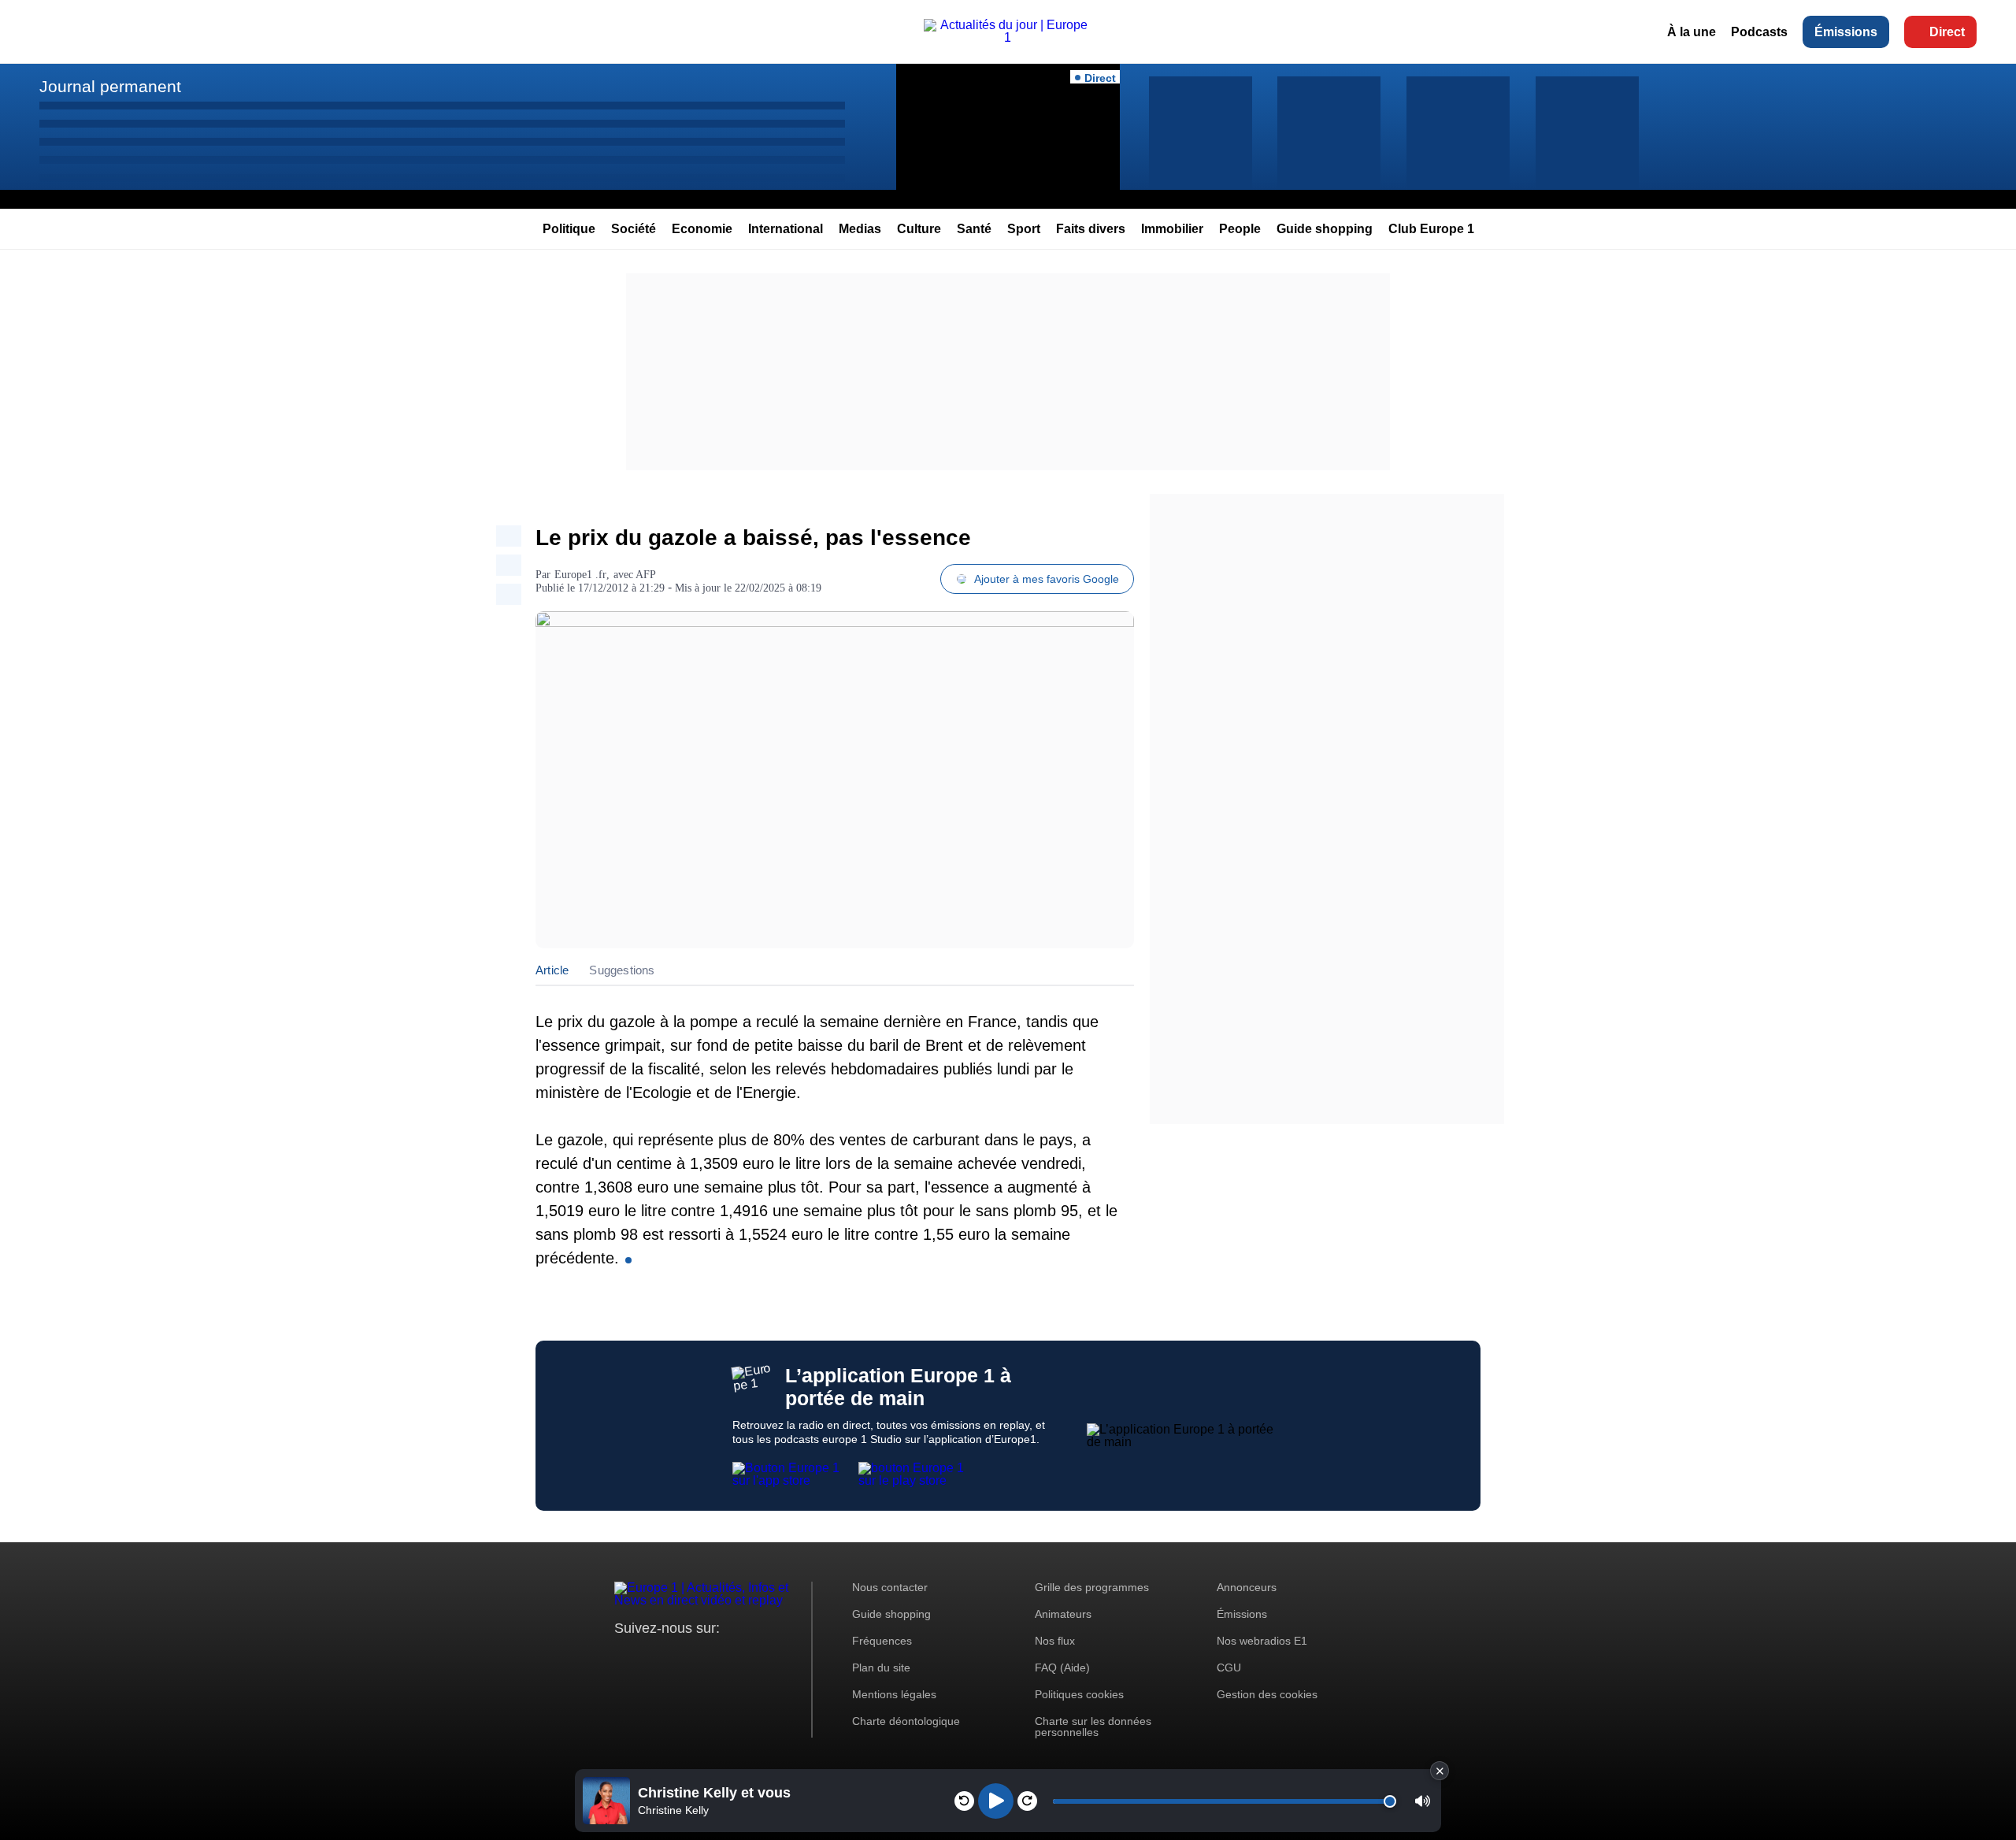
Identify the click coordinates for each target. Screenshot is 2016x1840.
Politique (569, 229)
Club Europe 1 (1431, 229)
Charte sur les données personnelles (1093, 1727)
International (786, 229)
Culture (919, 229)
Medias (860, 229)
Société (634, 229)
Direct (1947, 32)
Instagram (651, 1658)
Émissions (1846, 32)
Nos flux (1055, 1641)
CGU (1229, 1667)
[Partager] (509, 536)
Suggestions (622, 970)
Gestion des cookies (1267, 1694)
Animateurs (1063, 1614)
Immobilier (1172, 229)
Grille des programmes (1092, 1587)
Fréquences (882, 1641)
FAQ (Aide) (1062, 1667)
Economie (702, 229)
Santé (974, 229)
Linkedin (758, 1658)
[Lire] (996, 1801)
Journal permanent (110, 86)
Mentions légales (894, 1694)
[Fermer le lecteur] (1440, 1771)
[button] (1423, 1801)
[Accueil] (1008, 37)
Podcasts (1759, 32)
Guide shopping (1325, 229)
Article (552, 970)
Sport (1024, 229)
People (1240, 229)
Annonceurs (1247, 1587)
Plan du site (881, 1667)
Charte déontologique (906, 1721)
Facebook (678, 1658)
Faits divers (1091, 229)
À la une (1692, 32)
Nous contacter (890, 1587)
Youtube (704, 1658)
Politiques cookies (1079, 1694)
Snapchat (731, 1658)
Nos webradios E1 (1262, 1641)
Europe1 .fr (580, 575)
